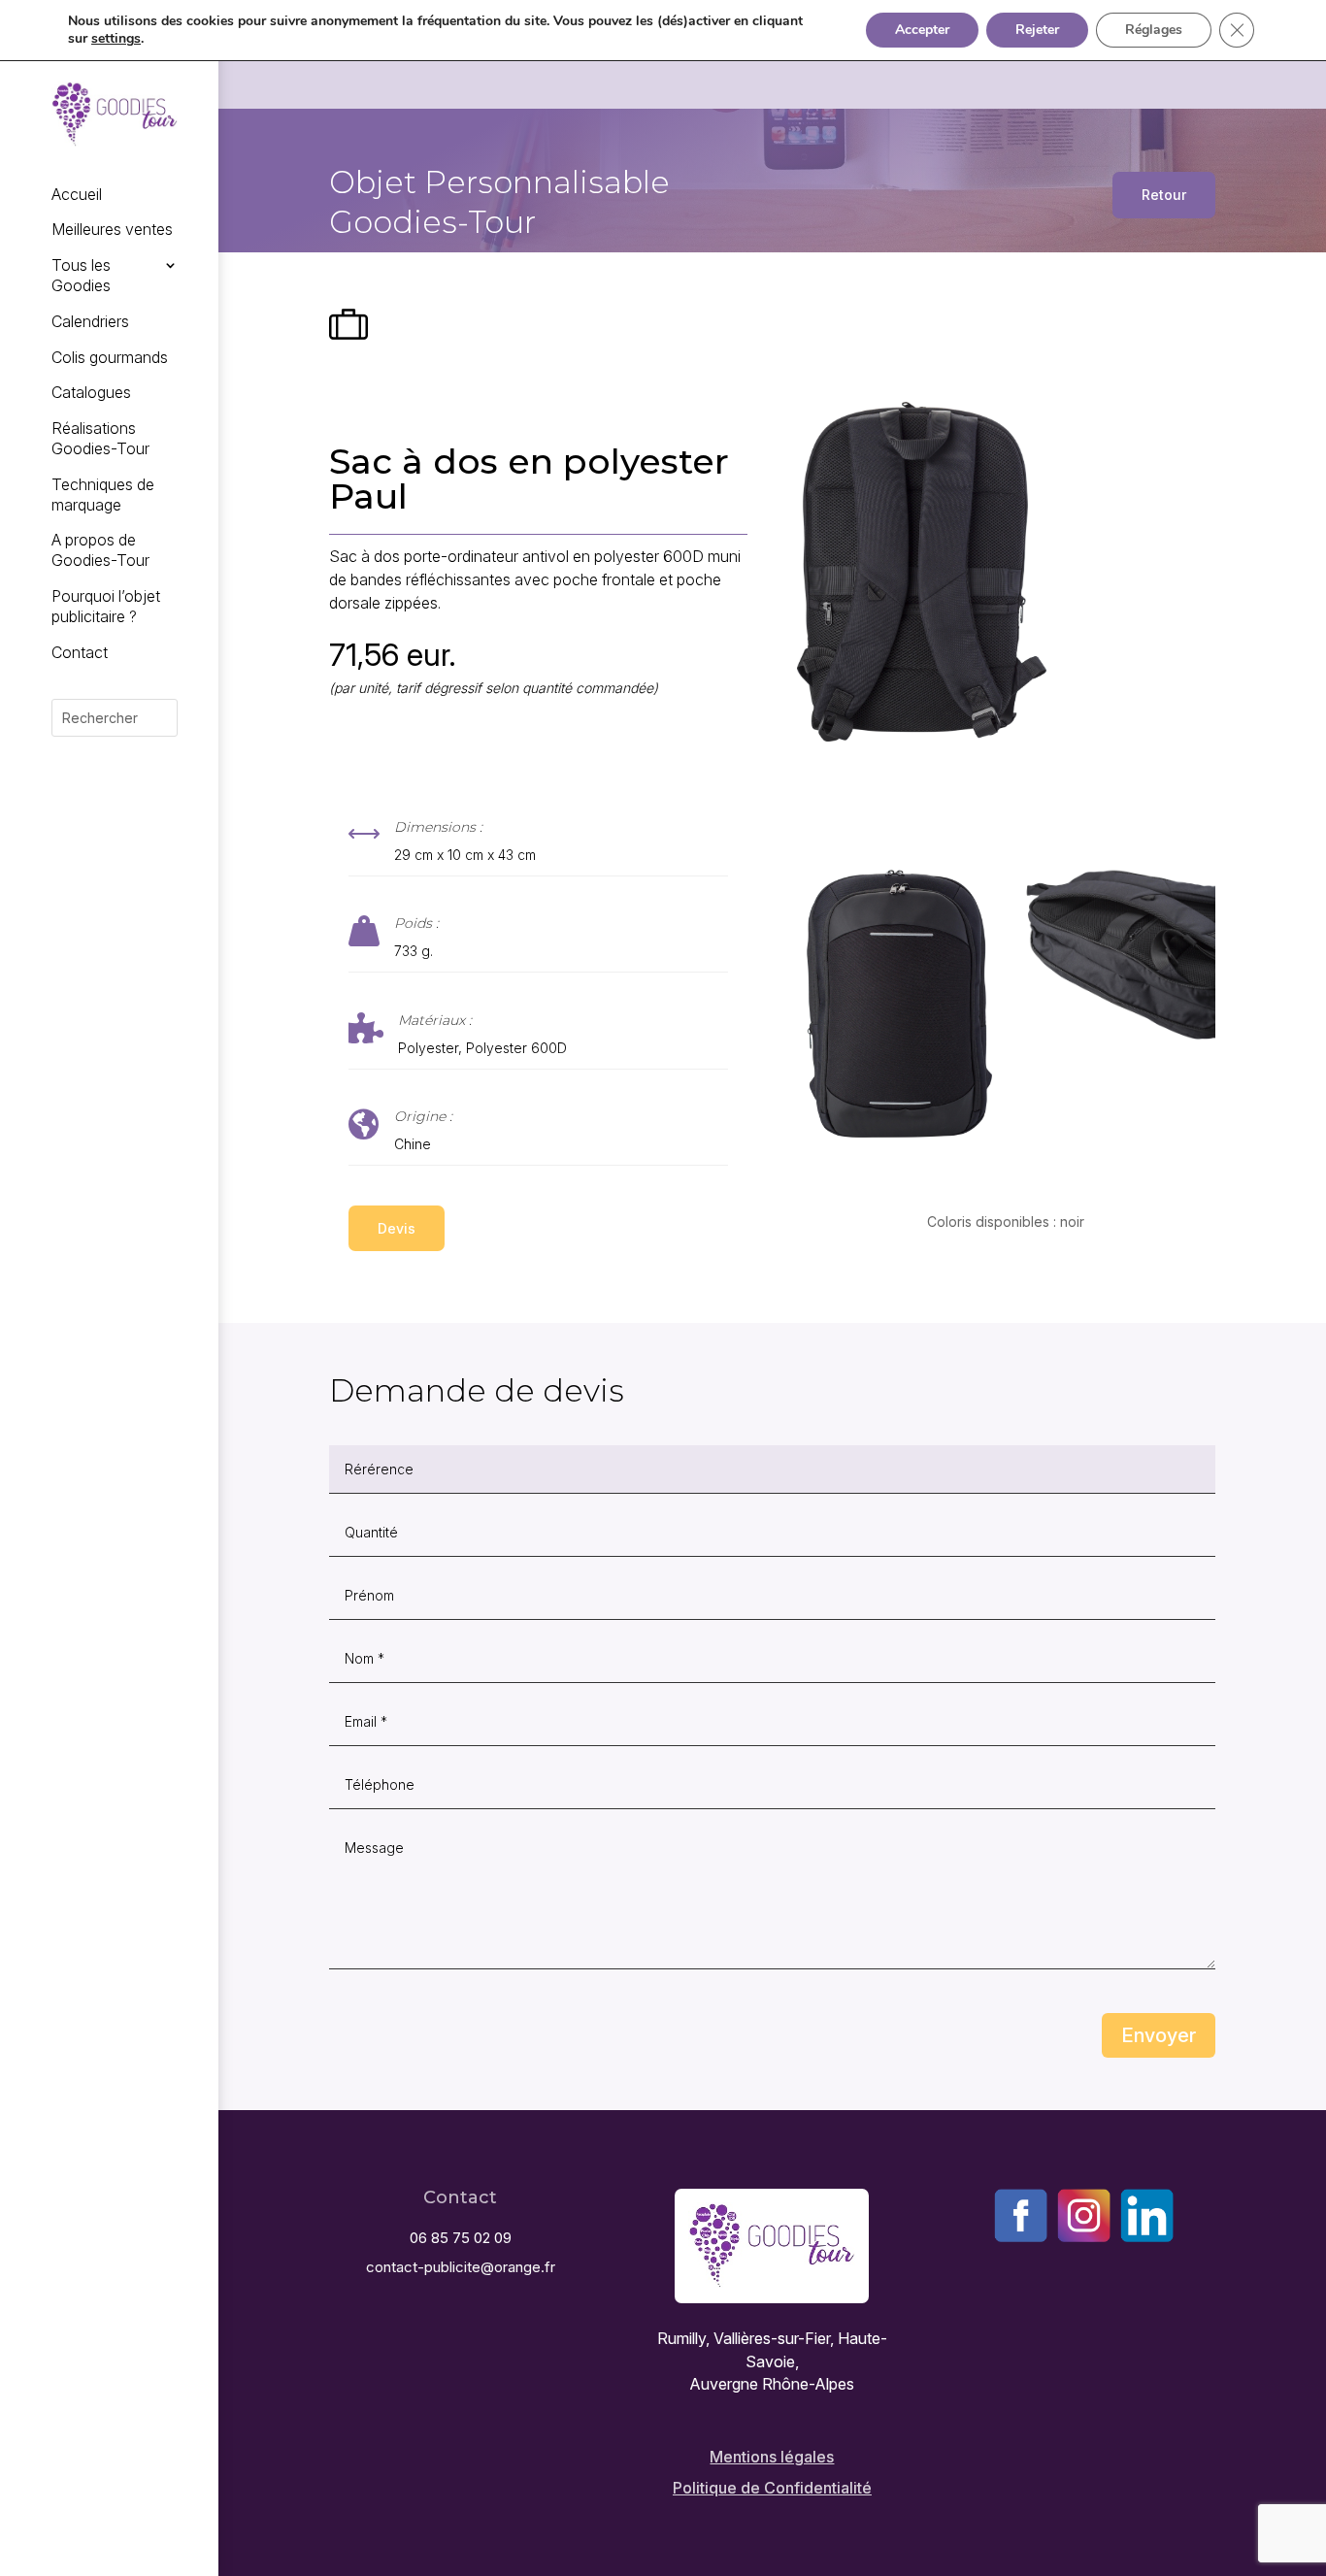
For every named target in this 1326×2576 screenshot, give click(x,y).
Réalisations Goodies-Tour (100, 438)
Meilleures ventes (112, 229)
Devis (397, 1228)
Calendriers (90, 321)
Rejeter (1037, 30)
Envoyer (1159, 2035)
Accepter (922, 30)
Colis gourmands (110, 357)
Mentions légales (772, 2457)
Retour (1164, 195)
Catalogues (91, 392)
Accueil (77, 194)
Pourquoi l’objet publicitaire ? (106, 606)
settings (116, 39)
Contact (80, 652)
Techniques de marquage (103, 495)
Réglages (1154, 30)
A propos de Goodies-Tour (100, 550)
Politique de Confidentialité (772, 2488)
